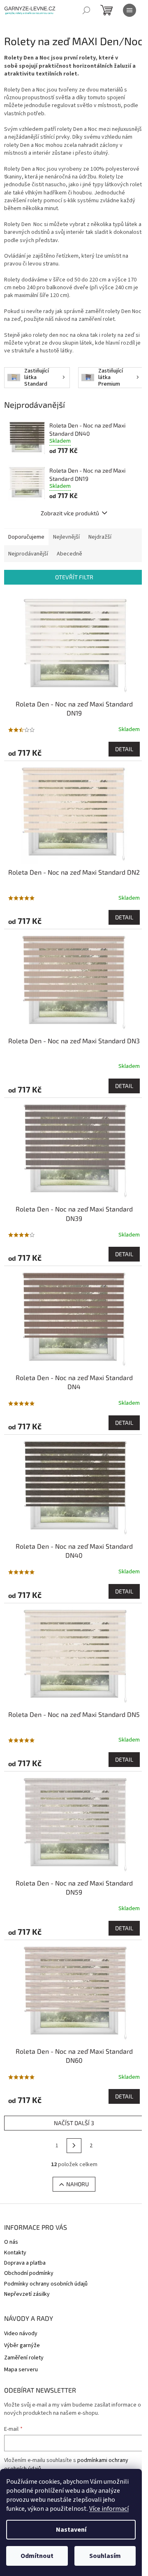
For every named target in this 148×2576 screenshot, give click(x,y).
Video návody (21, 2334)
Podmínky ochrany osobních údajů (46, 2284)
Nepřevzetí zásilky (27, 2294)
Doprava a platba (25, 2263)
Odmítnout (37, 2556)
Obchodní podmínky (29, 2273)
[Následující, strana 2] (74, 2146)
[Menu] (129, 10)
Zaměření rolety (24, 2358)
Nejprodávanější (28, 554)
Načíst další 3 (74, 2123)
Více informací (109, 2509)
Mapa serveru (21, 2370)
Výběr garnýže (22, 2346)
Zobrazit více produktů (70, 513)
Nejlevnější (66, 537)
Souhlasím (105, 2556)
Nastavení (71, 2530)
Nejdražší (100, 537)
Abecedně (69, 554)
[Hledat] (86, 10)
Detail (124, 749)
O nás (11, 2242)
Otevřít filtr (74, 577)
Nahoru (77, 2184)
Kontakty (15, 2253)
